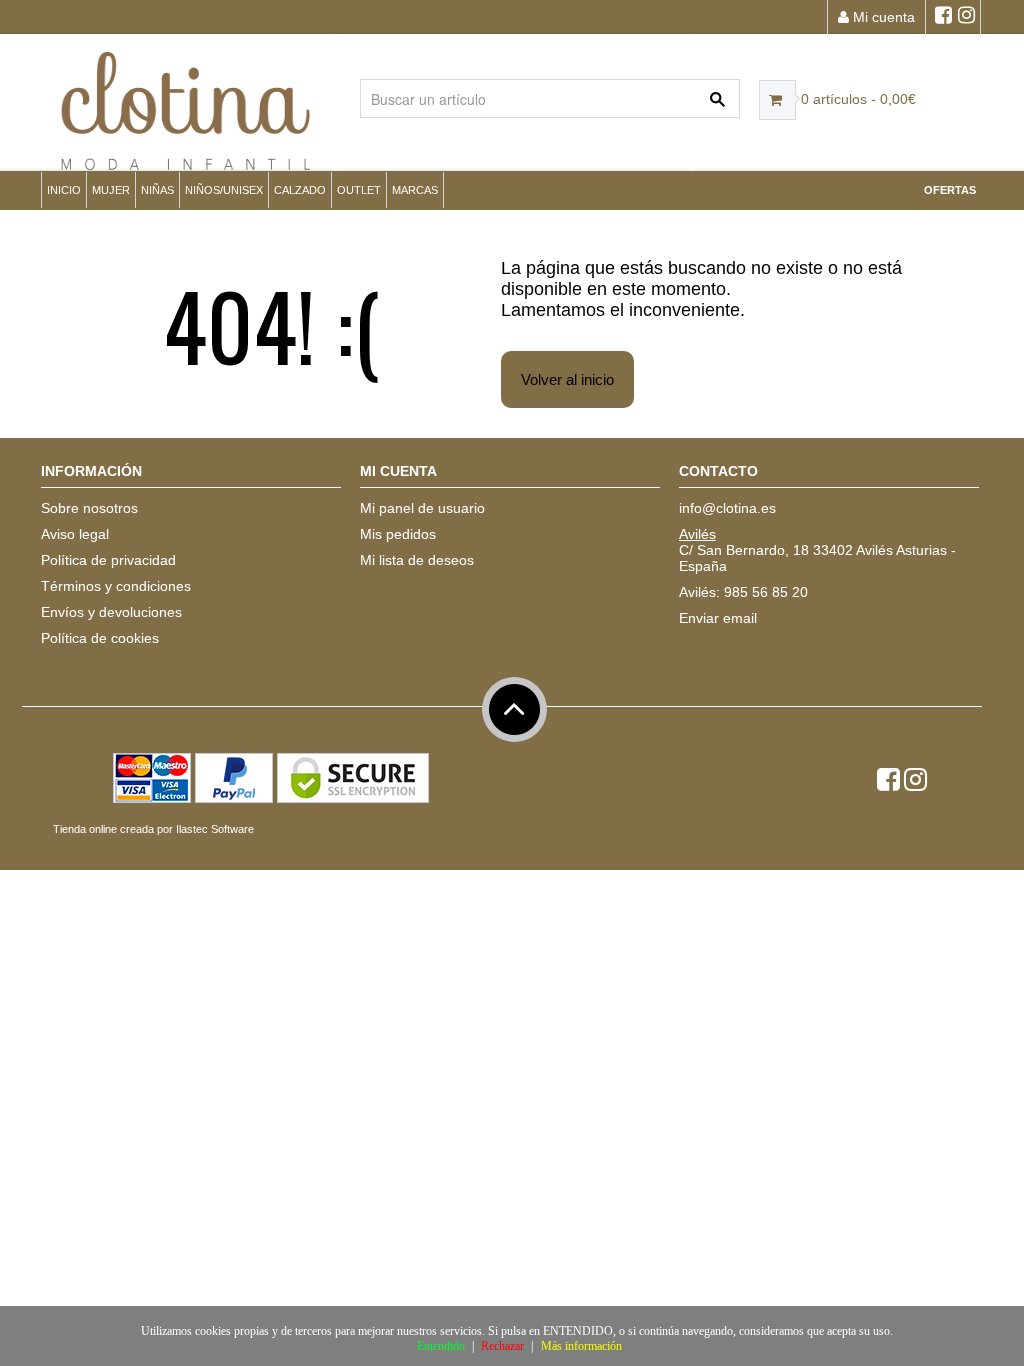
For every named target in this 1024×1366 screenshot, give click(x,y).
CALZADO (300, 190)
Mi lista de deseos (417, 560)
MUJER (111, 190)
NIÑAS (157, 190)
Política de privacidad (108, 560)
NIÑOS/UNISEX (224, 190)
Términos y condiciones (116, 586)
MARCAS (415, 190)
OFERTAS (950, 190)
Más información (581, 1346)
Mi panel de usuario (422, 508)
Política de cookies (100, 638)
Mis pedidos (398, 534)
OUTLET (359, 190)
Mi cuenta (882, 17)
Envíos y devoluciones (111, 612)
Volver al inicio (567, 379)
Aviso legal (75, 534)
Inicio (64, 190)
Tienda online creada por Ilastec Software (153, 829)
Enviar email (718, 618)
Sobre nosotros (89, 508)
